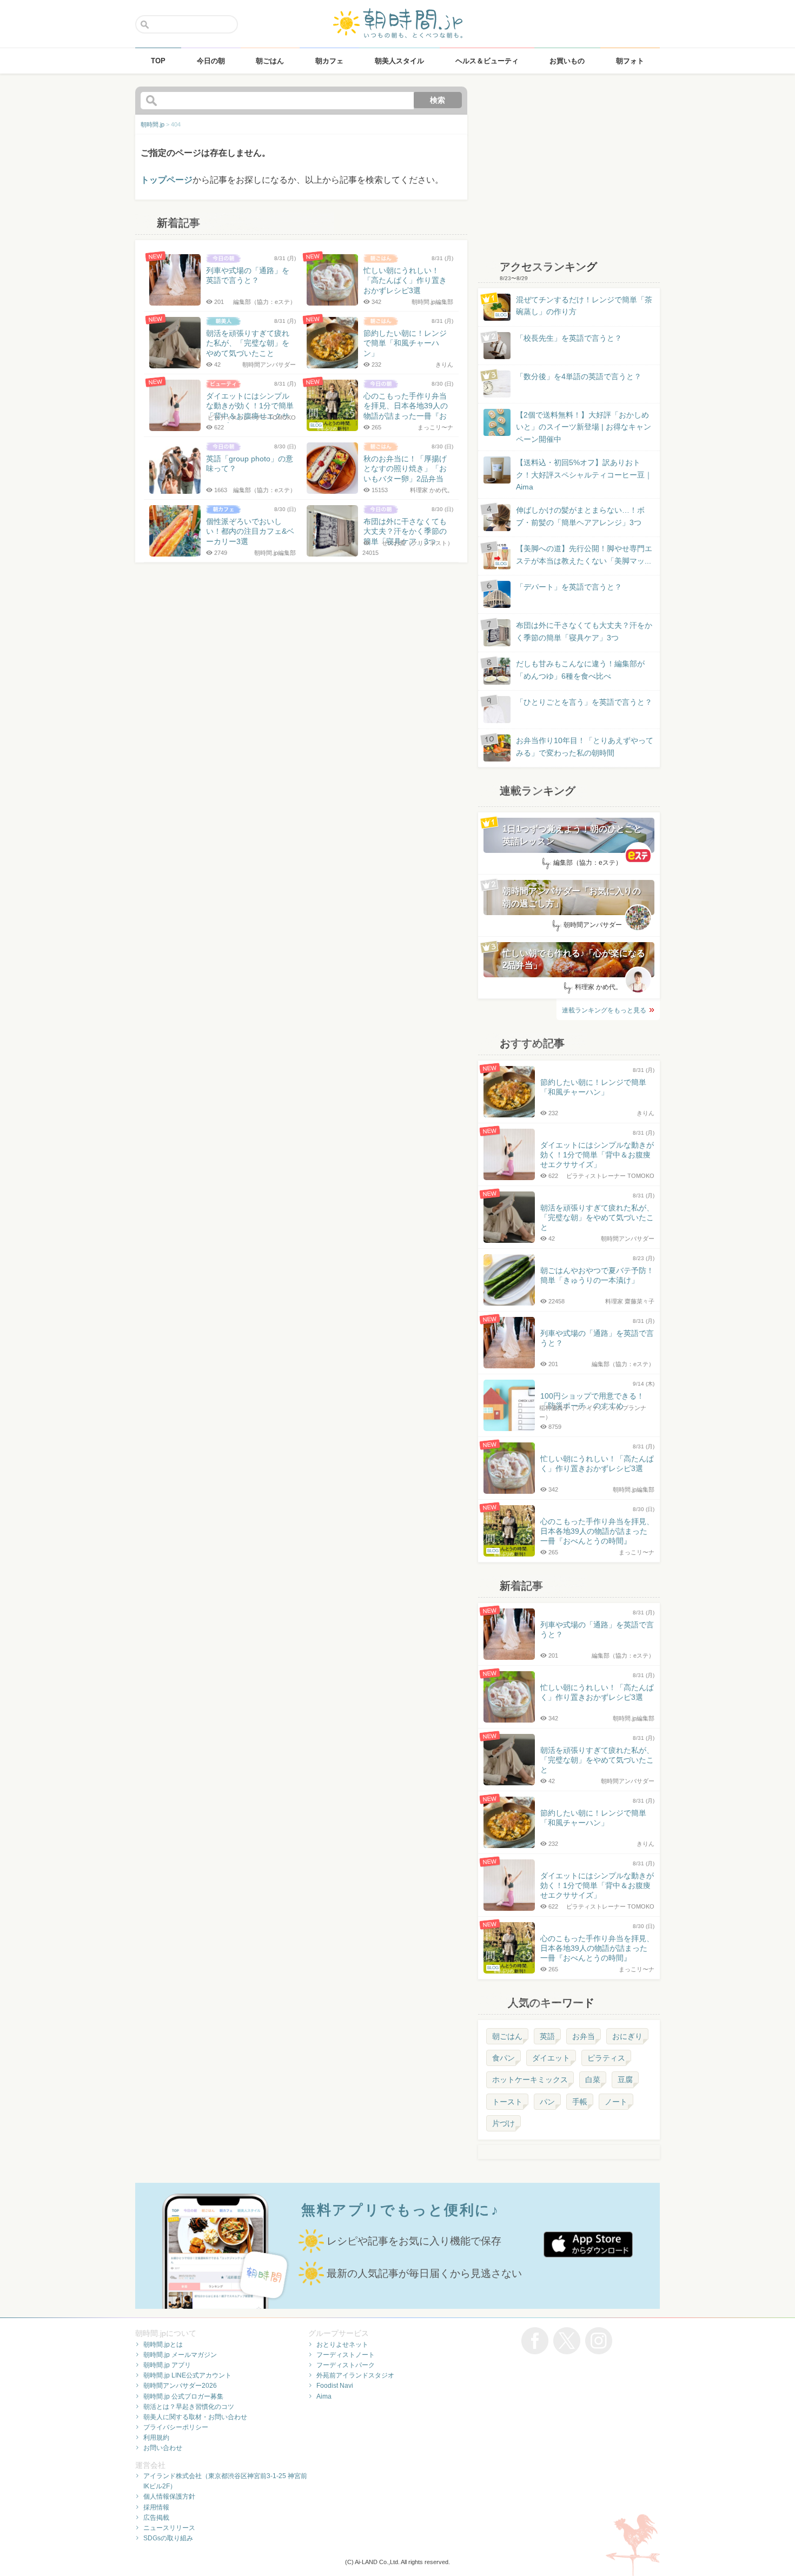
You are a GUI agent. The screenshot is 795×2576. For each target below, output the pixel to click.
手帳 (580, 2102)
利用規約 (156, 2438)
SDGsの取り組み (168, 2538)
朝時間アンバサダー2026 (180, 2386)
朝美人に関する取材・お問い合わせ (195, 2417)
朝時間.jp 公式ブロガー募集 (183, 2396)
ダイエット (551, 2058)
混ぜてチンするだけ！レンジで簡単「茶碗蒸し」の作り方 (574, 306)
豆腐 (625, 2080)
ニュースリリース (169, 2528)
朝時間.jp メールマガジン (180, 2355)
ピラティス (606, 2058)
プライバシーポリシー (176, 2427)
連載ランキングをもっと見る (604, 1010)
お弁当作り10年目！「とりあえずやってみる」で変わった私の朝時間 (585, 746)
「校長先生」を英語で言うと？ (569, 338)
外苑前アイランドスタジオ (355, 2375)
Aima (324, 2396)
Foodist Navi (335, 2386)
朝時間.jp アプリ (167, 2365)
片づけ (504, 2123)
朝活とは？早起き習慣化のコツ (189, 2407)
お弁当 (584, 2036)
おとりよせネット (342, 2345)
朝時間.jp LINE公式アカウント (187, 2375)
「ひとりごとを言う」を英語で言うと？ (584, 702)
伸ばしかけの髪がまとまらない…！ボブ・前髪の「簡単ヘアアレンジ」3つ (580, 516)
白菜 (593, 2080)
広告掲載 (156, 2518)
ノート (616, 2102)
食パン (504, 2058)
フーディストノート (346, 2355)
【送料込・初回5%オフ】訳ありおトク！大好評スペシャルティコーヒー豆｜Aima (584, 475)
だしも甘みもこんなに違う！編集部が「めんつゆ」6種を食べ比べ (580, 670)
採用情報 (156, 2507)
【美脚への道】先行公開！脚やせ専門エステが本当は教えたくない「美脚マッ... (574, 555)
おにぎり (627, 2036)
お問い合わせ (163, 2448)
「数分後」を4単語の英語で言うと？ (579, 376)
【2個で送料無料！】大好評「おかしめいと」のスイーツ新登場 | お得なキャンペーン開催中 (584, 427)
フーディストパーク (346, 2365)
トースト (507, 2102)
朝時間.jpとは (163, 2345)
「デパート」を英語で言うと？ (569, 587)
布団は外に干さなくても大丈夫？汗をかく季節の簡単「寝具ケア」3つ (584, 631)
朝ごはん (507, 2036)
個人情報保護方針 (169, 2496)
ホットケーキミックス (530, 2080)
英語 (547, 2036)
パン (547, 2102)
